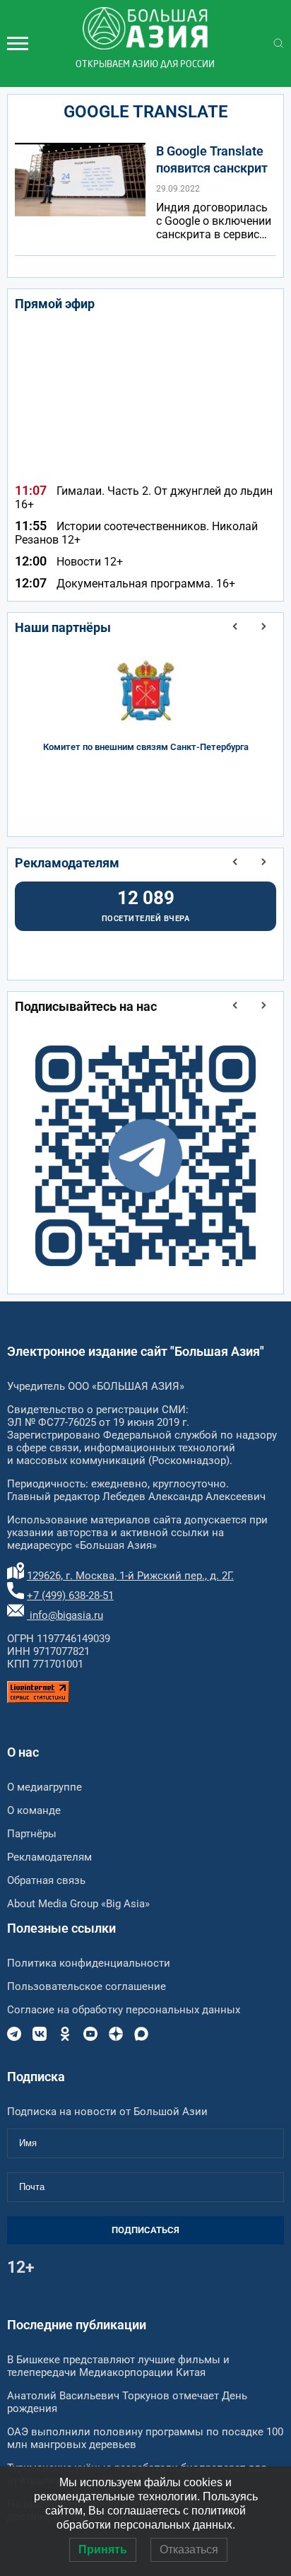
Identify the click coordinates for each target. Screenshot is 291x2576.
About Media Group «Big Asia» (78, 1904)
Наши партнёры (63, 627)
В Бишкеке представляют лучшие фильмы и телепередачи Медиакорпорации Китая (118, 2366)
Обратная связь (46, 1880)
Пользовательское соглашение (87, 1986)
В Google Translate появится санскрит (212, 159)
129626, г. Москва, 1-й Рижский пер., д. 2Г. (130, 1576)
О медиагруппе (44, 1787)
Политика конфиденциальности (89, 1963)
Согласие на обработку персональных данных (124, 2010)
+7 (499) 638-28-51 (70, 1596)
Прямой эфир (55, 304)
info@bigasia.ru (65, 1615)
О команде (34, 1810)
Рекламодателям (67, 863)
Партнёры (32, 1834)
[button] (235, 626)
